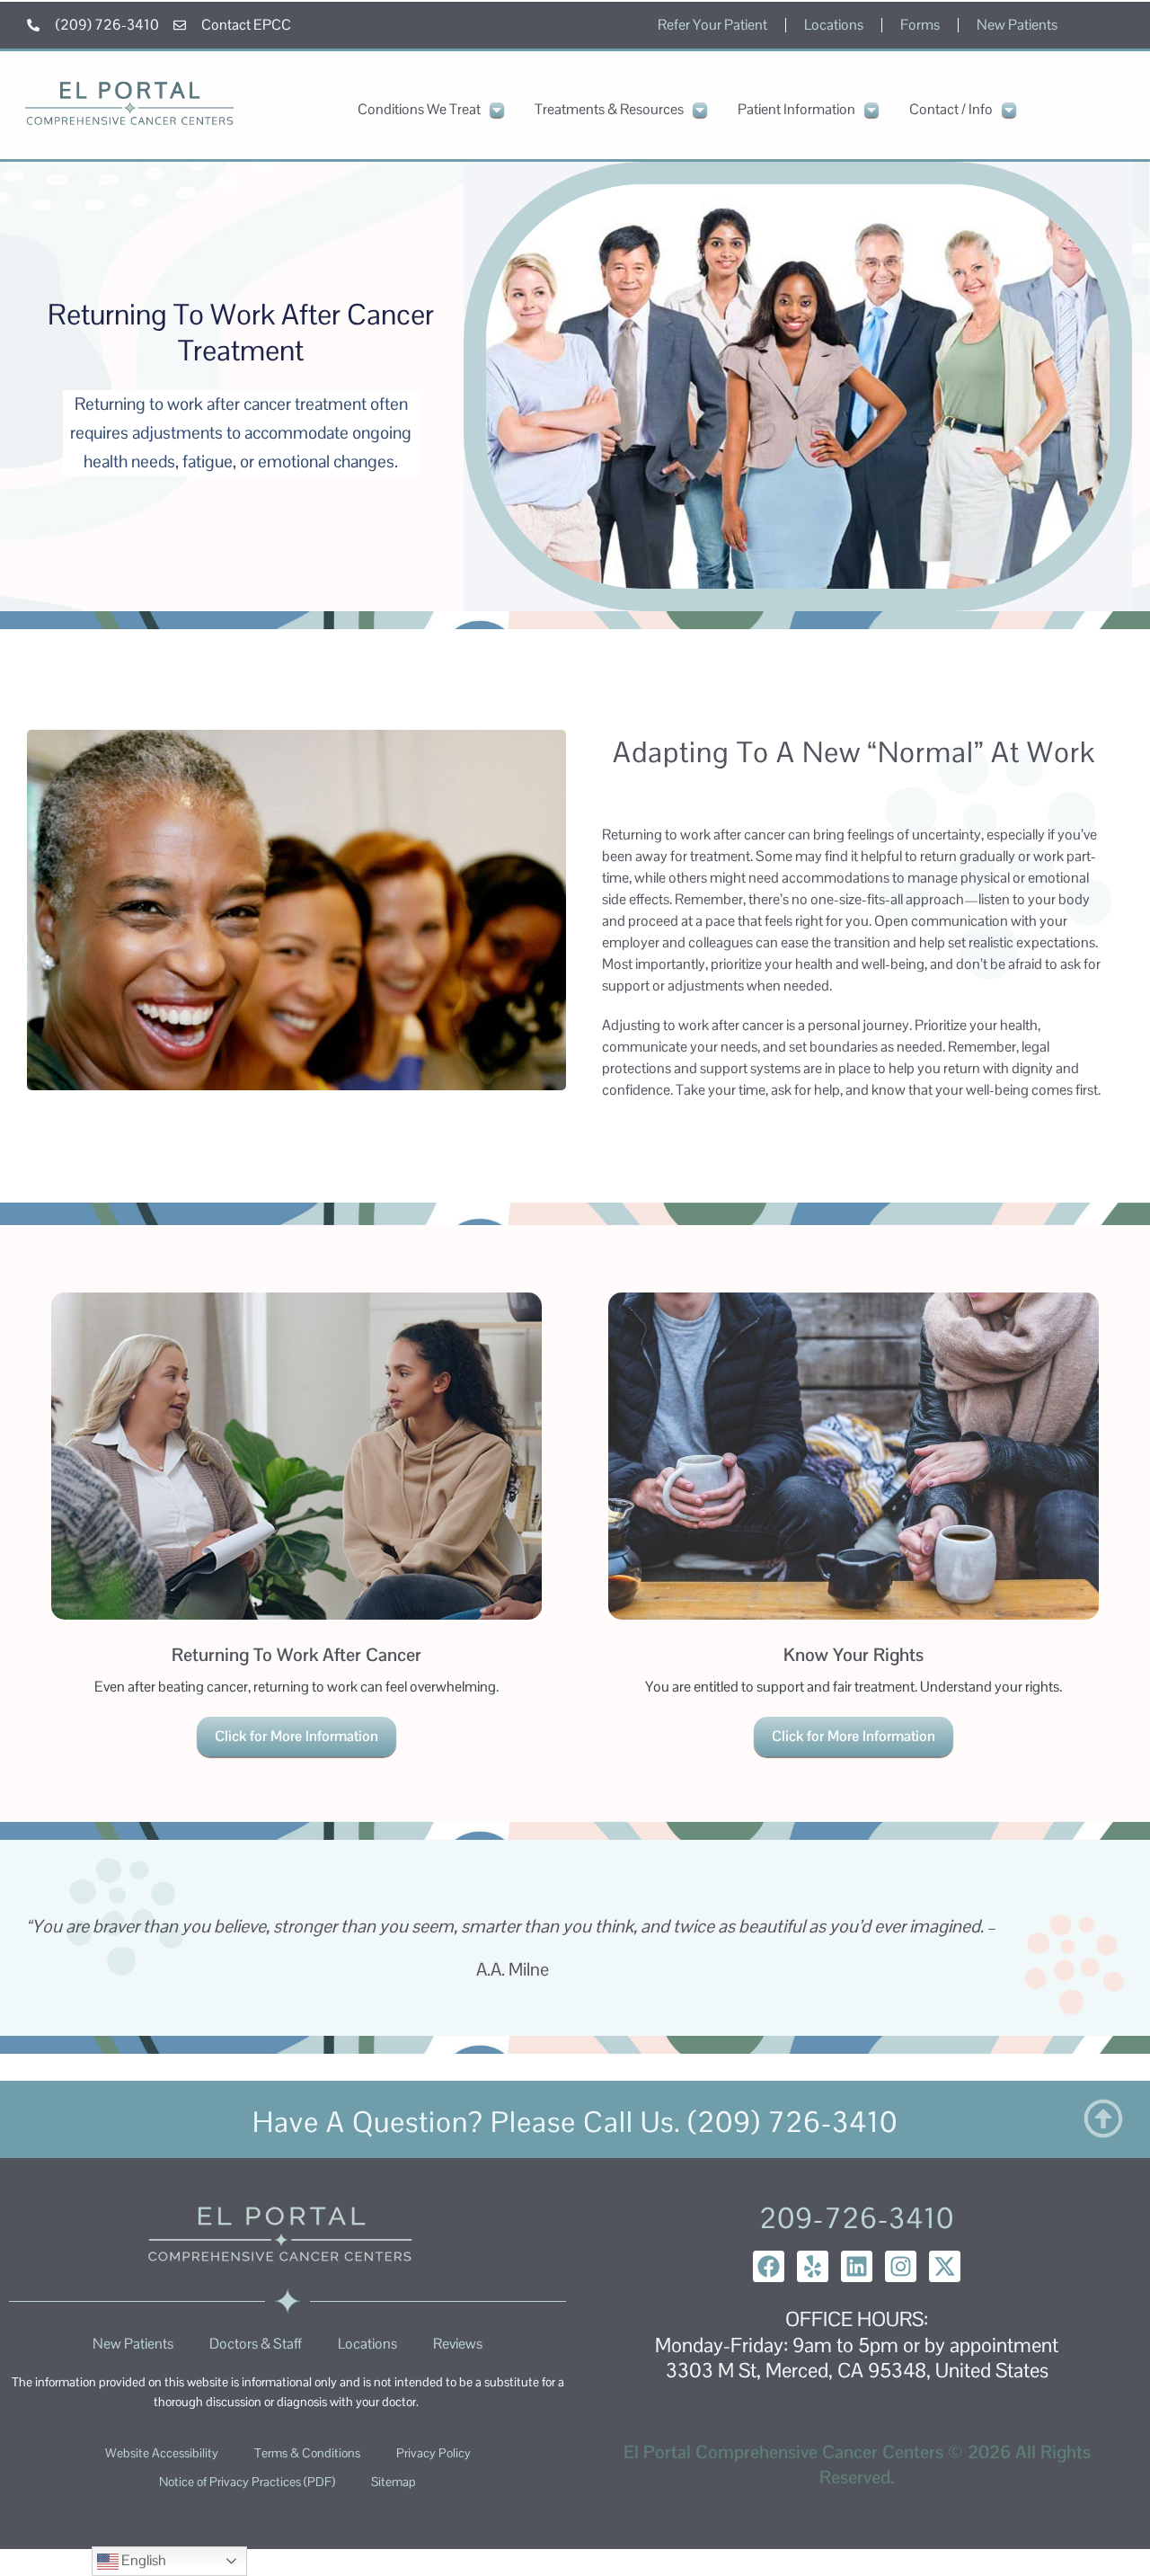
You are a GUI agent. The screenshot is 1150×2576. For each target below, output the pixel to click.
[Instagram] (901, 2266)
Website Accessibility (162, 2453)
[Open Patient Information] (871, 110)
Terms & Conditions (307, 2453)
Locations (834, 25)
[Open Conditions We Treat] (497, 110)
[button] (296, 1529)
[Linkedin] (857, 2266)
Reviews (458, 2344)
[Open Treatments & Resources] (700, 110)
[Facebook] (769, 2266)
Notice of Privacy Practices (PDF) (247, 2482)
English (142, 2560)
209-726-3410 (857, 2218)
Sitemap (394, 2482)
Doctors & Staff (256, 2344)
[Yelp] (813, 2266)
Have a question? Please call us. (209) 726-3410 (575, 2122)
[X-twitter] (945, 2266)
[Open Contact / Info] (1009, 110)
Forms (920, 25)
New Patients (1017, 25)
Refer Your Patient (712, 25)
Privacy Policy (433, 2453)
